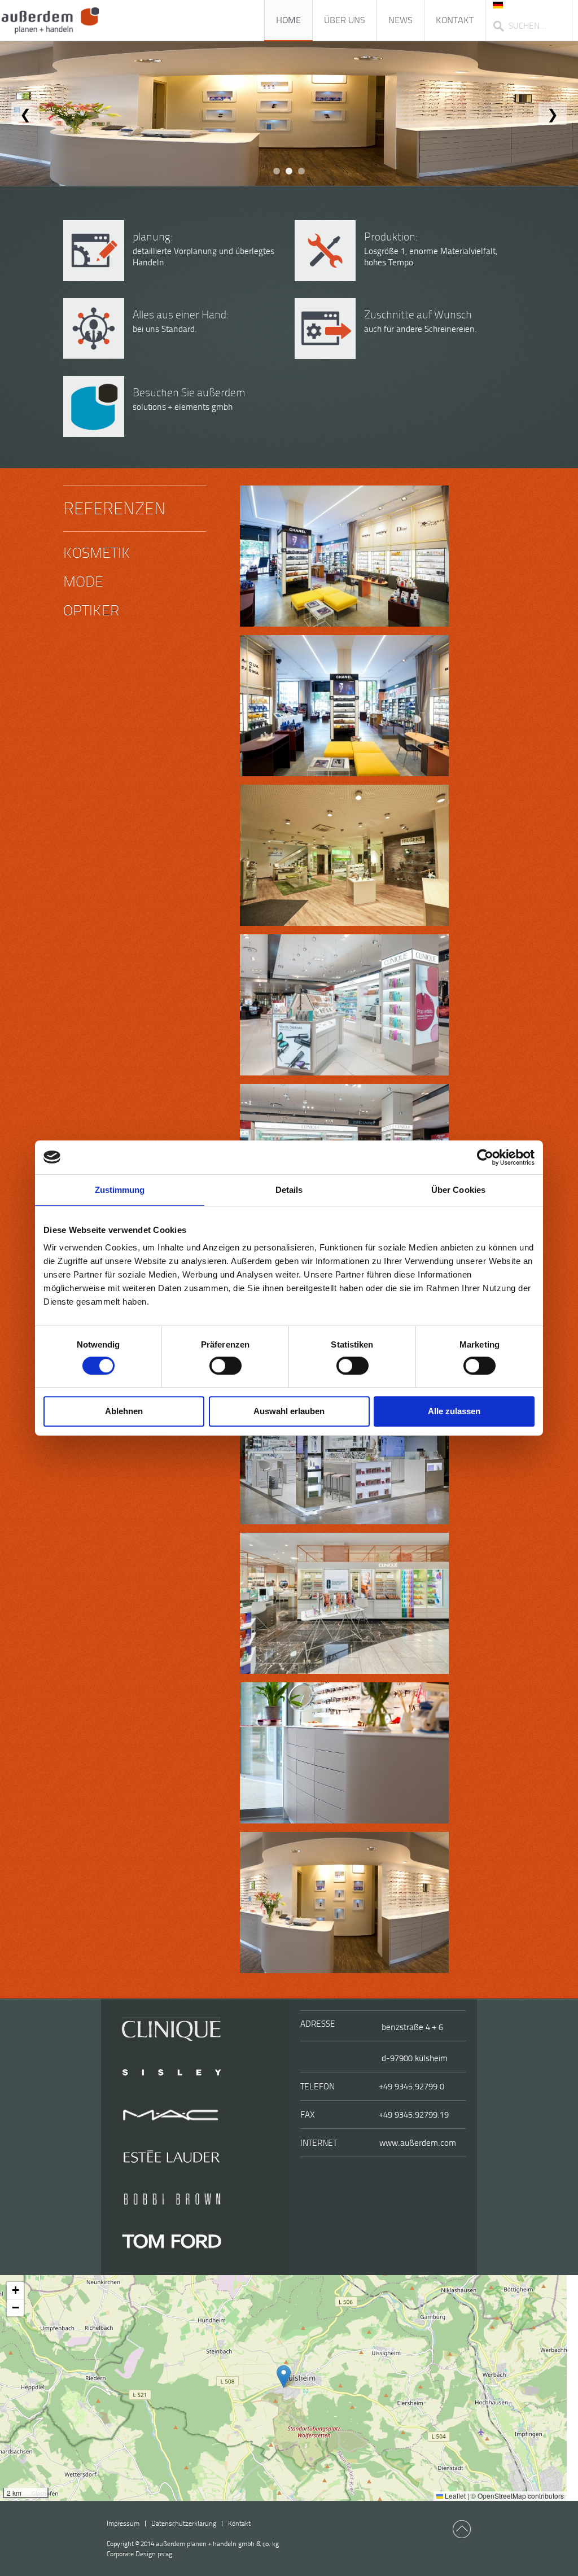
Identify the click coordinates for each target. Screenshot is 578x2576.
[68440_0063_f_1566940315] (344, 1603)
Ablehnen (124, 1411)
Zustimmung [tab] (120, 1190)
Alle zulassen (454, 1411)
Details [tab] (289, 1190)
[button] (284, 2376)
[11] (344, 1454)
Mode (83, 582)
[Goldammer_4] (344, 1753)
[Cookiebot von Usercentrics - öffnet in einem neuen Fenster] (485, 1157)
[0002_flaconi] (344, 556)
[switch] (225, 1366)
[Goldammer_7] (344, 1903)
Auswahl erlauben (289, 1411)
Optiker (91, 611)
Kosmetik (97, 553)
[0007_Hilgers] (344, 855)
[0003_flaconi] (344, 706)
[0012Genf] (344, 1005)
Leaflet (454, 2496)
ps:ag (139, 2554)
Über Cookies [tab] (458, 1190)
